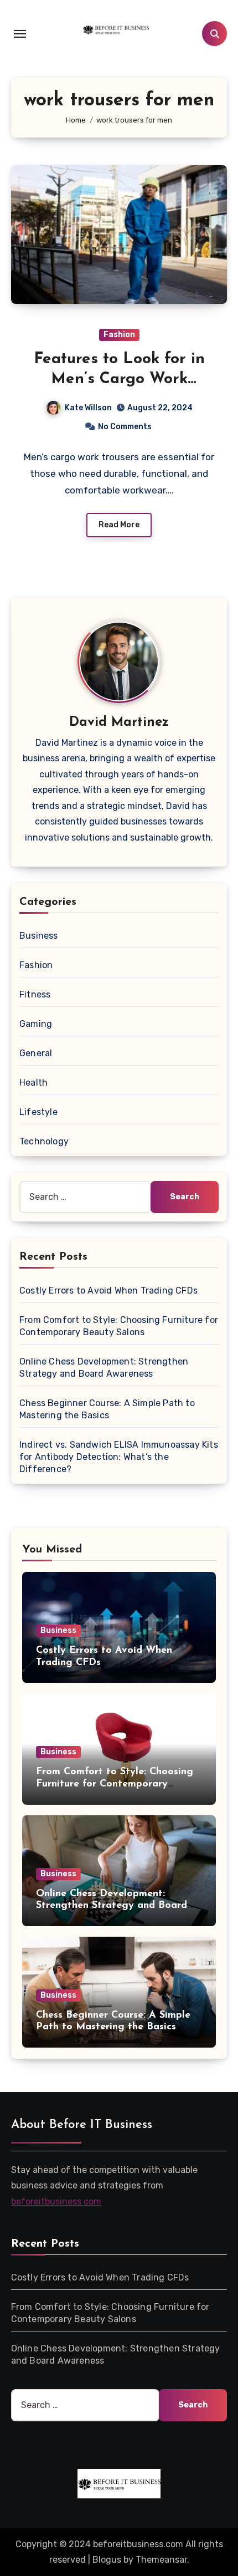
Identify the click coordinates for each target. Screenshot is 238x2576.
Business (39, 936)
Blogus (107, 2560)
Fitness (35, 994)
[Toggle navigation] (20, 34)
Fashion (119, 335)
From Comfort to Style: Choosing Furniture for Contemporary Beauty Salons (115, 1784)
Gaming (36, 1024)
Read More (119, 525)
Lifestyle (38, 1112)
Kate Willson (88, 408)
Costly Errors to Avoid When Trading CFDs (108, 1290)
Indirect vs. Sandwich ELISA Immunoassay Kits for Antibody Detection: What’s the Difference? (119, 1457)
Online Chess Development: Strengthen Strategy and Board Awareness (112, 1906)
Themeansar (161, 2560)
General (36, 1053)
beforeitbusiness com (56, 2201)
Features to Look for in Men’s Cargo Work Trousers (119, 380)
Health (33, 1083)
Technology (44, 1141)
